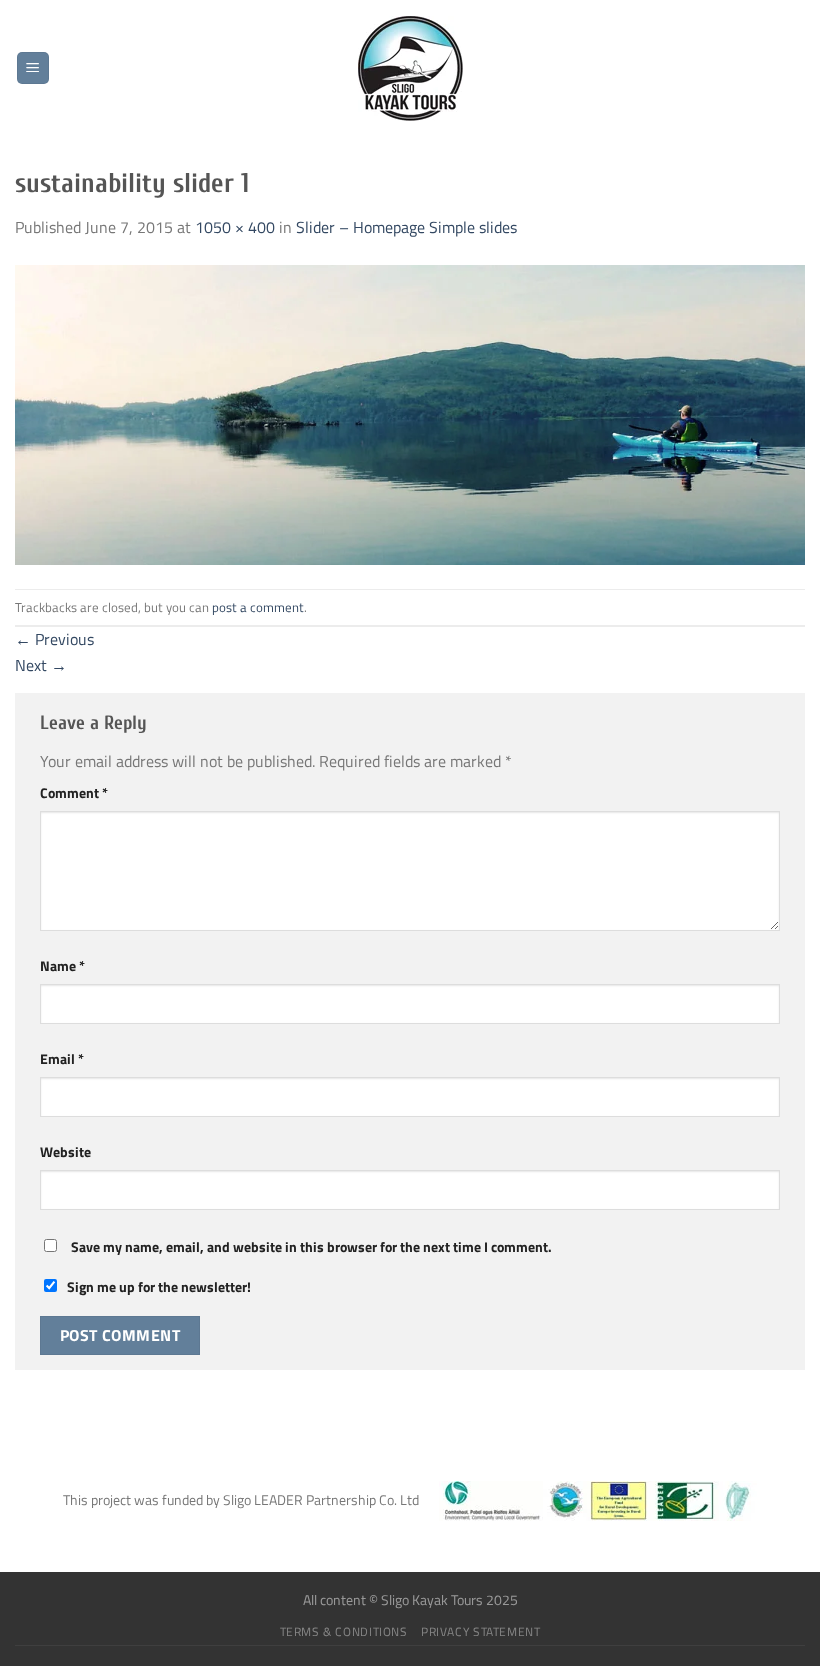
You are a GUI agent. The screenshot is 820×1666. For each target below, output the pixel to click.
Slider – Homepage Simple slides (406, 227)
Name (62, 966)
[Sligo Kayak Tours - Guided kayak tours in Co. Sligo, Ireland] (410, 68)
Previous (54, 639)
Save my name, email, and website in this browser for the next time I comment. (311, 1247)
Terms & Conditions (344, 1631)
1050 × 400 (235, 227)
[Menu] (33, 68)
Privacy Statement (480, 1631)
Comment (74, 793)
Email (62, 1059)
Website (65, 1152)
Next (41, 665)
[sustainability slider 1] (410, 413)
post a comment (258, 607)
